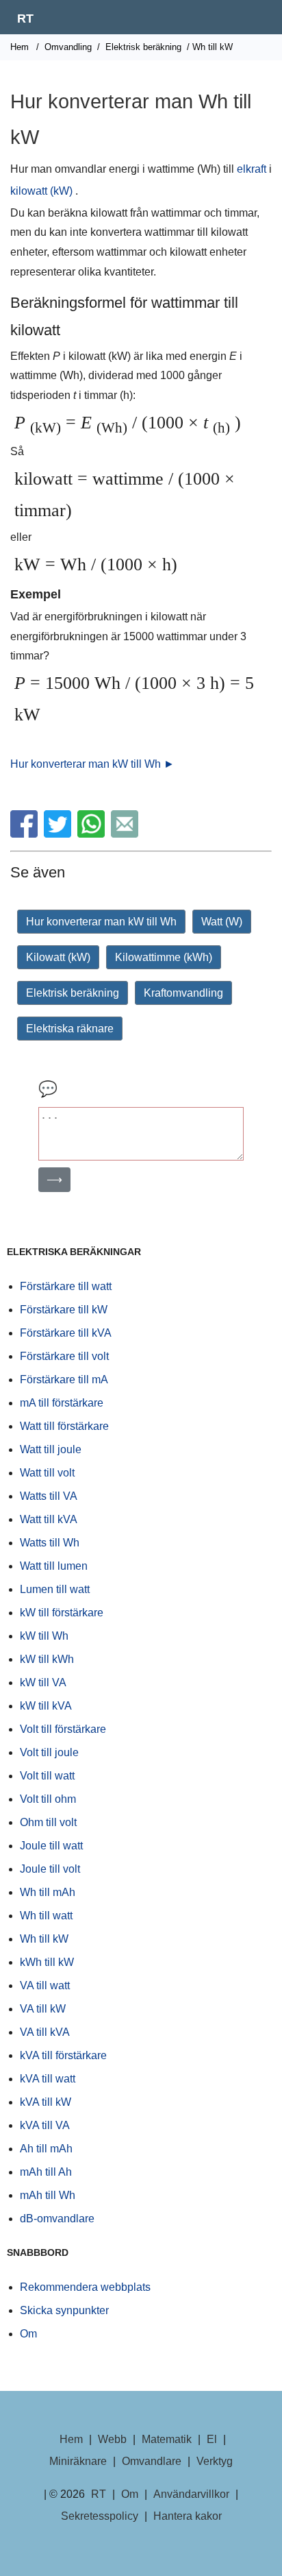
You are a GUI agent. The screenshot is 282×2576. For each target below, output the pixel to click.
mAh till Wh (48, 2195)
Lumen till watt (55, 1589)
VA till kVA (45, 2032)
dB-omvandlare (57, 2219)
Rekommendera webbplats (85, 2287)
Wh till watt (46, 1916)
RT (25, 19)
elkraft (252, 169)
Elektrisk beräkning (143, 47)
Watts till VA (49, 1496)
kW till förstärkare (62, 1613)
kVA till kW (46, 2102)
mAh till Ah (46, 2172)
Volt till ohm (48, 1799)
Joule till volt (50, 1869)
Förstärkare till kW (64, 1310)
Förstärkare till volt (64, 1356)
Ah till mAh (46, 2149)
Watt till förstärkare (64, 1426)
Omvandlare (152, 2461)
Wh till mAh (48, 1892)
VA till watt (45, 1985)
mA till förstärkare (62, 1403)
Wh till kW (44, 1939)
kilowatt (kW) (41, 191)
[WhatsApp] (93, 834)
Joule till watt (51, 1846)
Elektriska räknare (70, 1029)
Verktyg (215, 2461)
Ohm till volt (48, 1822)
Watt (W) (222, 922)
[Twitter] (59, 834)
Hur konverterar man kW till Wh (101, 922)
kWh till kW (47, 1962)
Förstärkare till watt (66, 1286)
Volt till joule (49, 1752)
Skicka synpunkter (64, 2310)
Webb (112, 2439)
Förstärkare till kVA (66, 1333)
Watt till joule (51, 1449)
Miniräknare (78, 2461)
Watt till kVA (49, 1519)
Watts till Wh (50, 1543)
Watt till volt (47, 1473)
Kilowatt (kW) (58, 957)
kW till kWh (47, 1659)
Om (28, 2334)
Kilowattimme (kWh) (164, 957)
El (212, 2439)
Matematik (167, 2439)
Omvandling (68, 47)
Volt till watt (47, 1776)
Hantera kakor (188, 2516)
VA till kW (43, 2009)
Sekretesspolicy (100, 2516)
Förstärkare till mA (64, 1380)
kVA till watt (48, 2079)
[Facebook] (26, 834)
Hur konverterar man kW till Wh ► (92, 764)
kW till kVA (46, 1706)
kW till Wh (44, 1636)
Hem (20, 47)
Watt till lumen (54, 1566)
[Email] (126, 834)
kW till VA (43, 1682)
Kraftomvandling (183, 993)
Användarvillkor (191, 2494)
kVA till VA (45, 2125)
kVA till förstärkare (63, 2055)
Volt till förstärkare (63, 1729)
